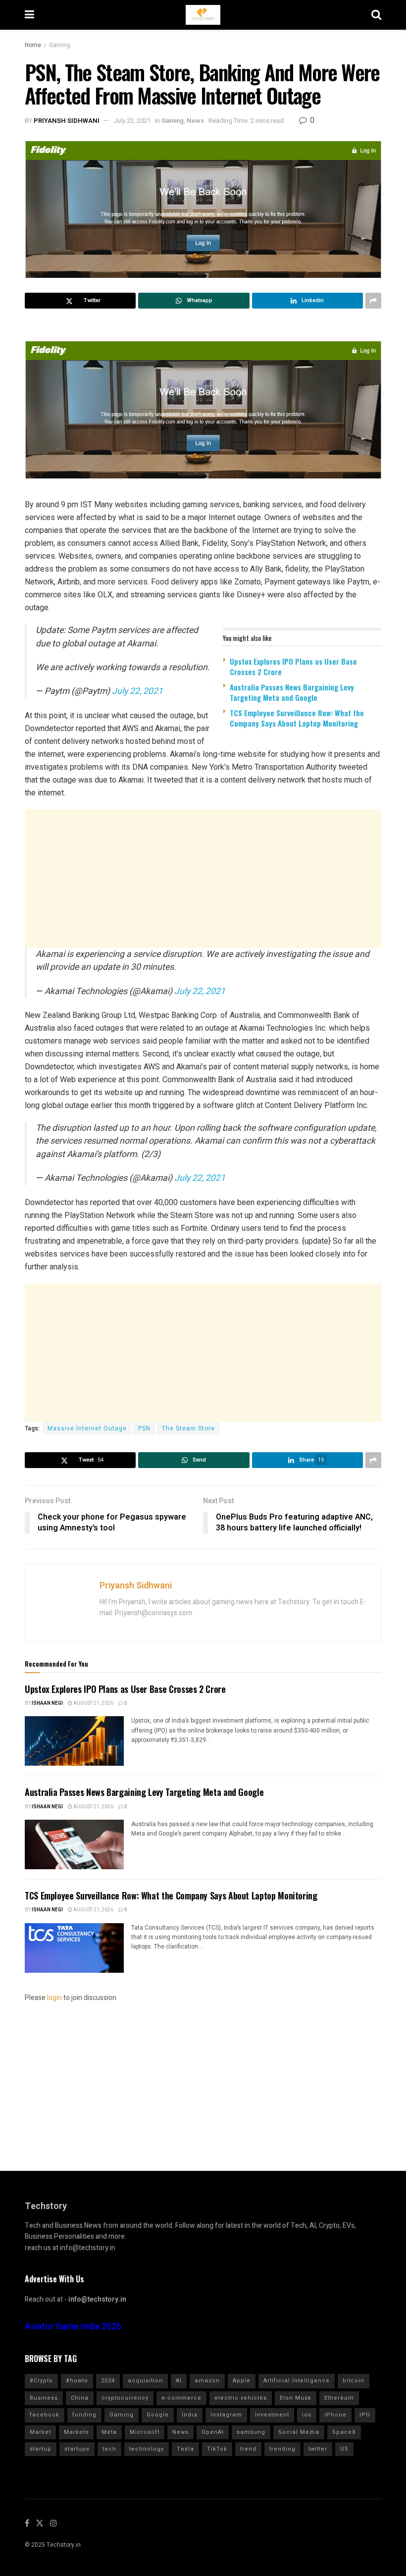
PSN (144, 1428)
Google (158, 2415)
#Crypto (41, 2381)
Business (44, 2398)
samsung (251, 2432)
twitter (318, 2449)
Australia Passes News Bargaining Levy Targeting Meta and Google (292, 692)
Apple (242, 2381)
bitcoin (354, 2381)
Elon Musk (296, 2398)
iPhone (335, 2415)
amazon (207, 2381)
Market (40, 2432)
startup (41, 2449)
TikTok (217, 2449)
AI (179, 2381)
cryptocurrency (125, 2398)
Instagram (226, 2415)
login (54, 1998)
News (195, 121)
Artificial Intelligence (297, 2381)
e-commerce (181, 2398)
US (344, 2449)
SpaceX (344, 2432)
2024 (108, 2381)
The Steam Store (188, 1428)
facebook (45, 2415)
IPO (365, 2415)
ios (307, 2415)
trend (248, 2449)
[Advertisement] (203, 879)
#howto (77, 2381)
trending (282, 2449)
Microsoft (145, 2432)
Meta (109, 2432)
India (190, 2415)
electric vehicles (241, 2398)
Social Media (299, 2432)
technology (147, 2449)
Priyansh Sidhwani (67, 121)
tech (109, 2449)
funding (84, 2415)
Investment (272, 2415)
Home (33, 45)
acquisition (145, 2381)
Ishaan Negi (47, 1703)
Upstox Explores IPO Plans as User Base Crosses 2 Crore (293, 666)
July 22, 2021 (132, 121)
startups (77, 2449)
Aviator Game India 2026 (73, 2327)
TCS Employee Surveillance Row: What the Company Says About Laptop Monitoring (297, 718)
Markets (76, 2432)
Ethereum (339, 2398)
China (80, 2398)
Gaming (60, 45)
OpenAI (213, 2432)
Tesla (185, 2449)
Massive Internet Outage (87, 1428)
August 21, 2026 (93, 1703)
